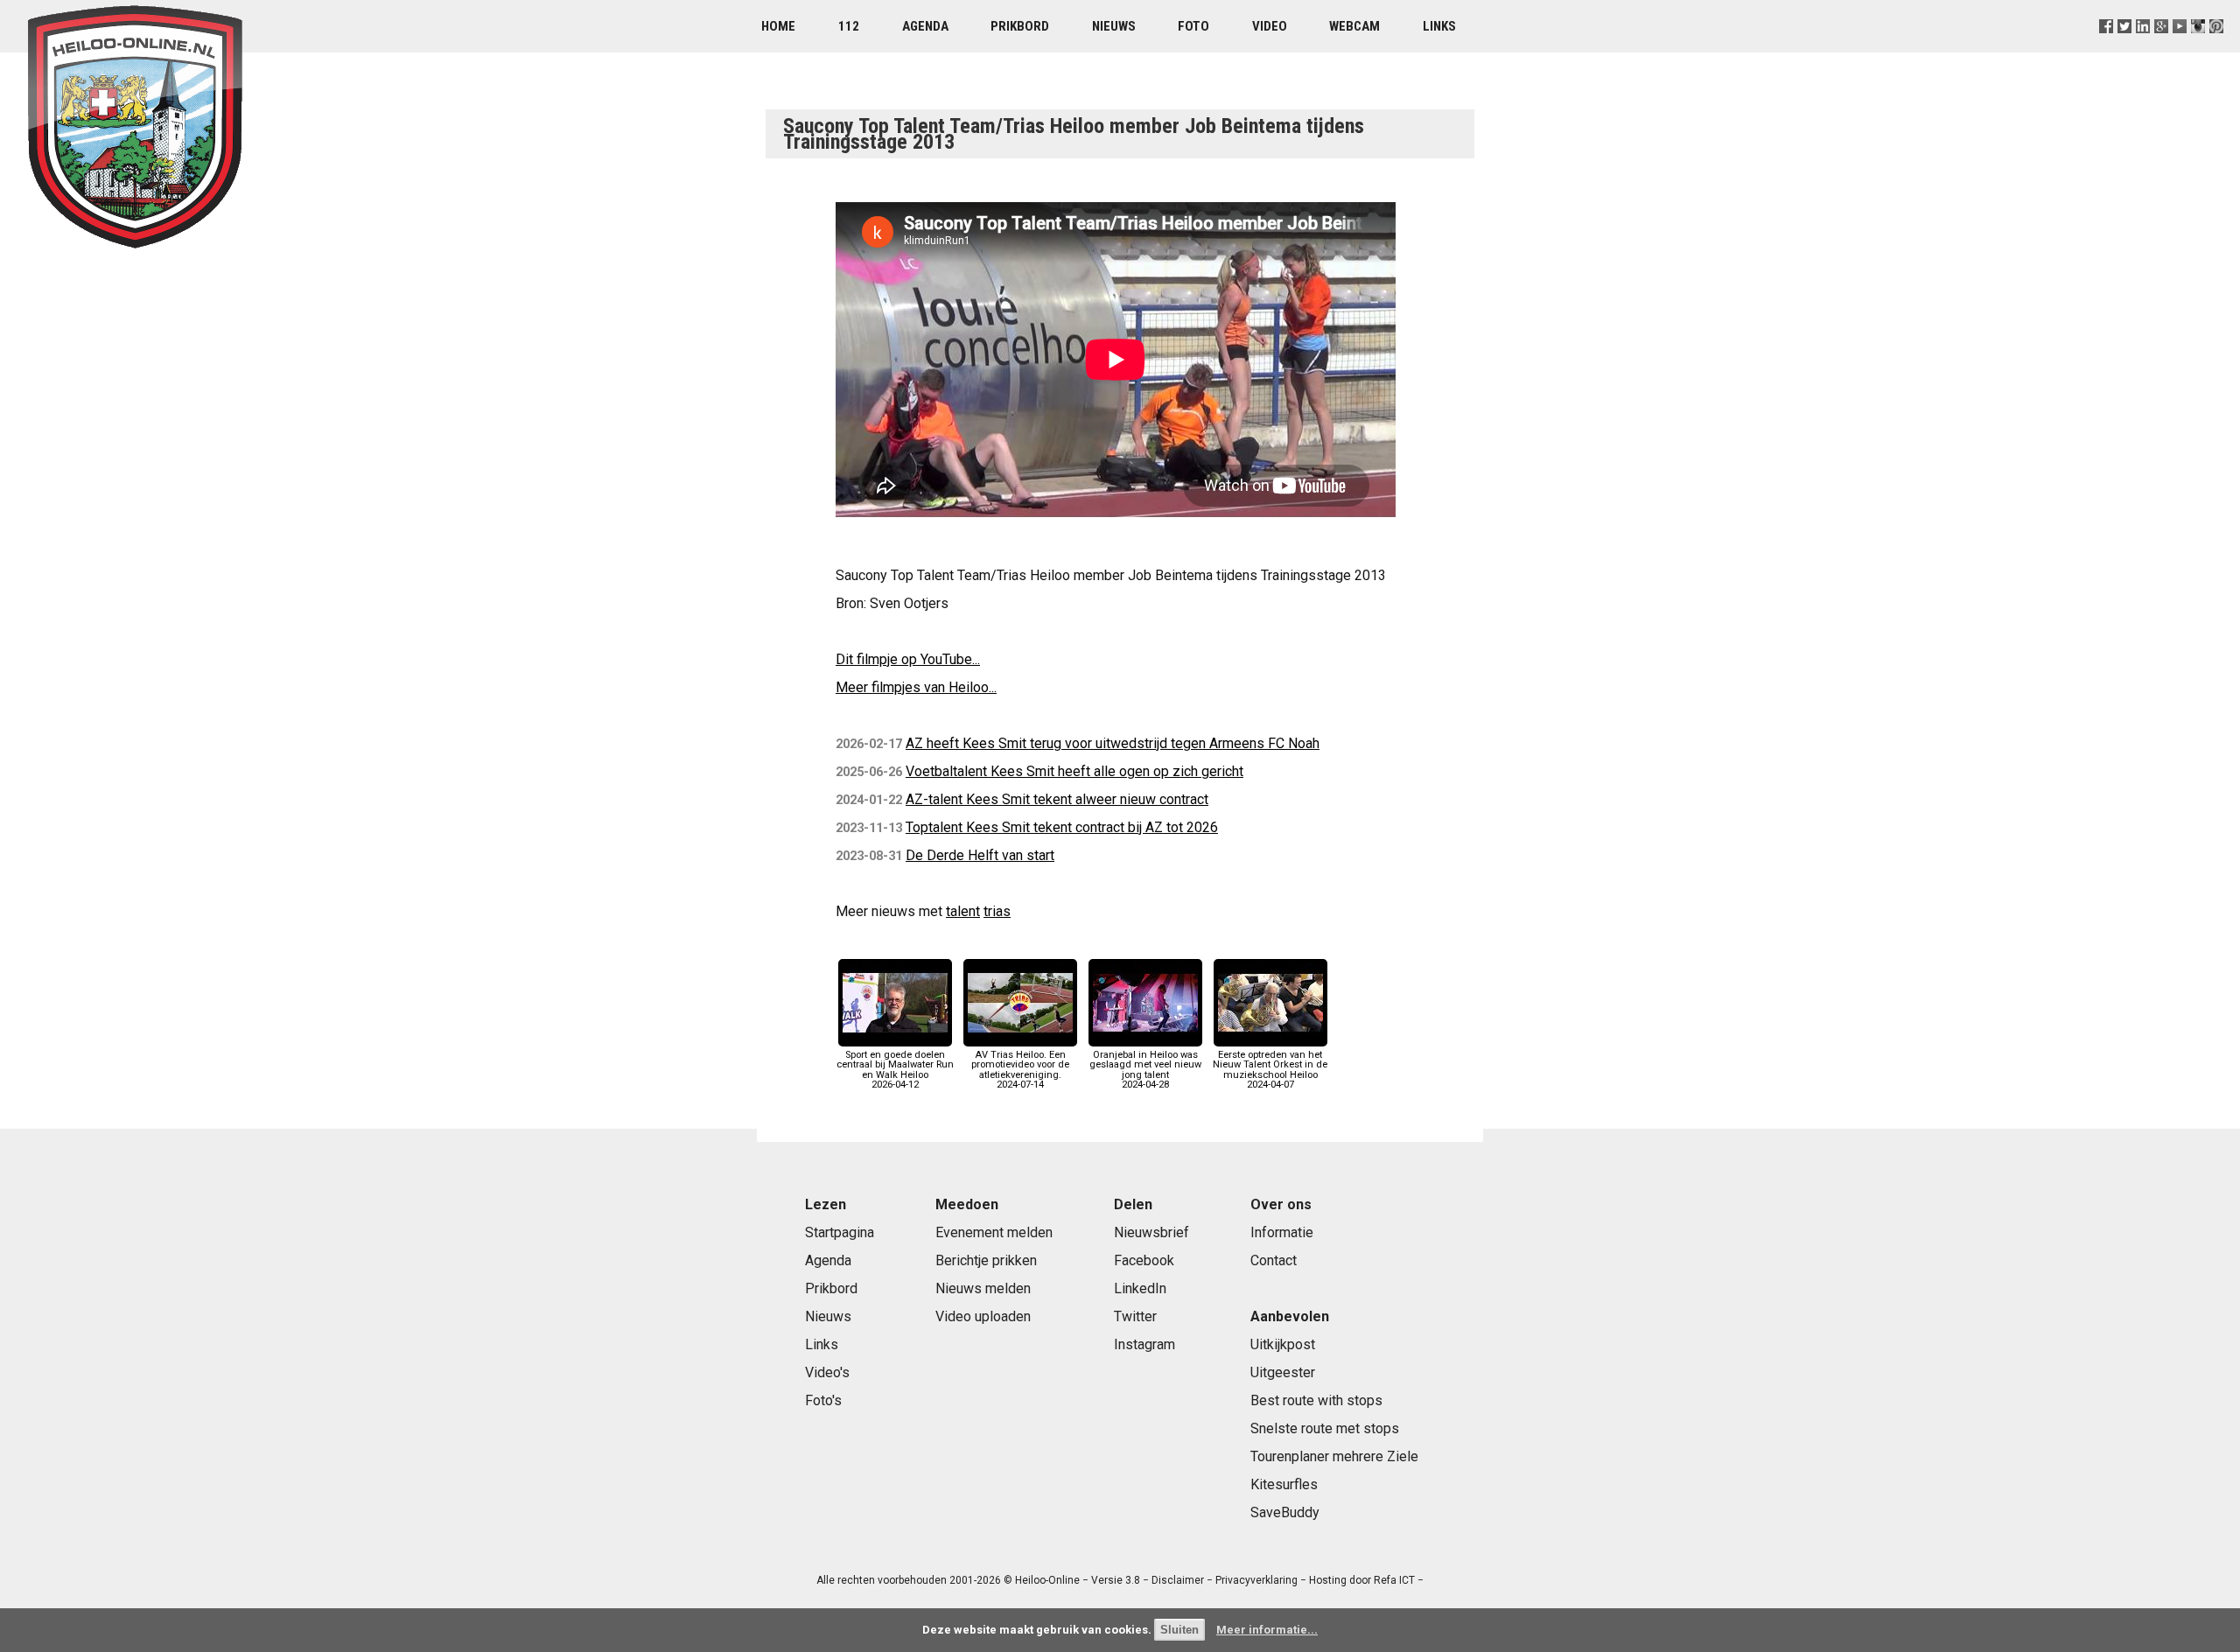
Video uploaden (983, 1316)
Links (1439, 26)
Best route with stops (1316, 1400)
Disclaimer (1178, 1580)
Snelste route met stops (1325, 1428)
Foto (1193, 26)
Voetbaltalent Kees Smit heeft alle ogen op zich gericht (1074, 771)
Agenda (925, 26)
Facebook (1144, 1260)
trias (997, 911)
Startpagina (840, 1232)
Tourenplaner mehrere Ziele (1334, 1456)
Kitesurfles (1284, 1484)
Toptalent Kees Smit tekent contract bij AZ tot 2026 (1062, 827)
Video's (827, 1372)
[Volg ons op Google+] (2162, 48)
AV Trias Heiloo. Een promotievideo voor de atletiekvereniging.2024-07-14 (1020, 1070)
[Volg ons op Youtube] (2180, 48)
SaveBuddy (1285, 1512)
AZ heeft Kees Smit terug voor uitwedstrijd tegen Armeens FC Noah (1113, 743)
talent (963, 911)
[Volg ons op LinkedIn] (2143, 48)
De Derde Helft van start (980, 855)
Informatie (1282, 1232)
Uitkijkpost (1283, 1344)
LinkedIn (1140, 1288)
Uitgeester (1283, 1372)
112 (849, 26)
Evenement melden (994, 1232)
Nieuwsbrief (1151, 1232)
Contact (1274, 1260)
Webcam (1354, 26)
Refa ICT (1394, 1580)
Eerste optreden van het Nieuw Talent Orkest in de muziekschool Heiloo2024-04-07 (1270, 1070)
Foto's (823, 1400)
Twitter (1135, 1316)
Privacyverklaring (1256, 1580)
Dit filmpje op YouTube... (908, 659)
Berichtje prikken (986, 1260)
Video (1270, 26)
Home (778, 26)
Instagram (1144, 1344)
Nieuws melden (983, 1288)
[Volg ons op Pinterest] (2217, 48)
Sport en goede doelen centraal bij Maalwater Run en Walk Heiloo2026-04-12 (895, 1070)
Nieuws (1114, 26)
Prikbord (1020, 26)
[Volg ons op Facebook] (2106, 48)
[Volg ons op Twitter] (2124, 48)
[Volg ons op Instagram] (2198, 48)
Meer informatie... (1267, 1630)
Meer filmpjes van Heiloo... (916, 687)
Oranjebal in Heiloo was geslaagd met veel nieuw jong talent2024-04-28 (1145, 1070)
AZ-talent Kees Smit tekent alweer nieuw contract (1057, 799)
